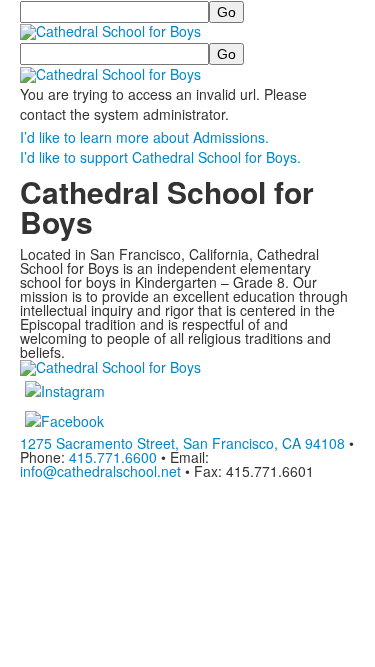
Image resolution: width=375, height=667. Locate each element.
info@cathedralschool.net (100, 471)
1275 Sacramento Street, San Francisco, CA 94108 (182, 443)
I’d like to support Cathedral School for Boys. (160, 157)
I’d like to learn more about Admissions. (144, 137)
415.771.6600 (113, 457)
